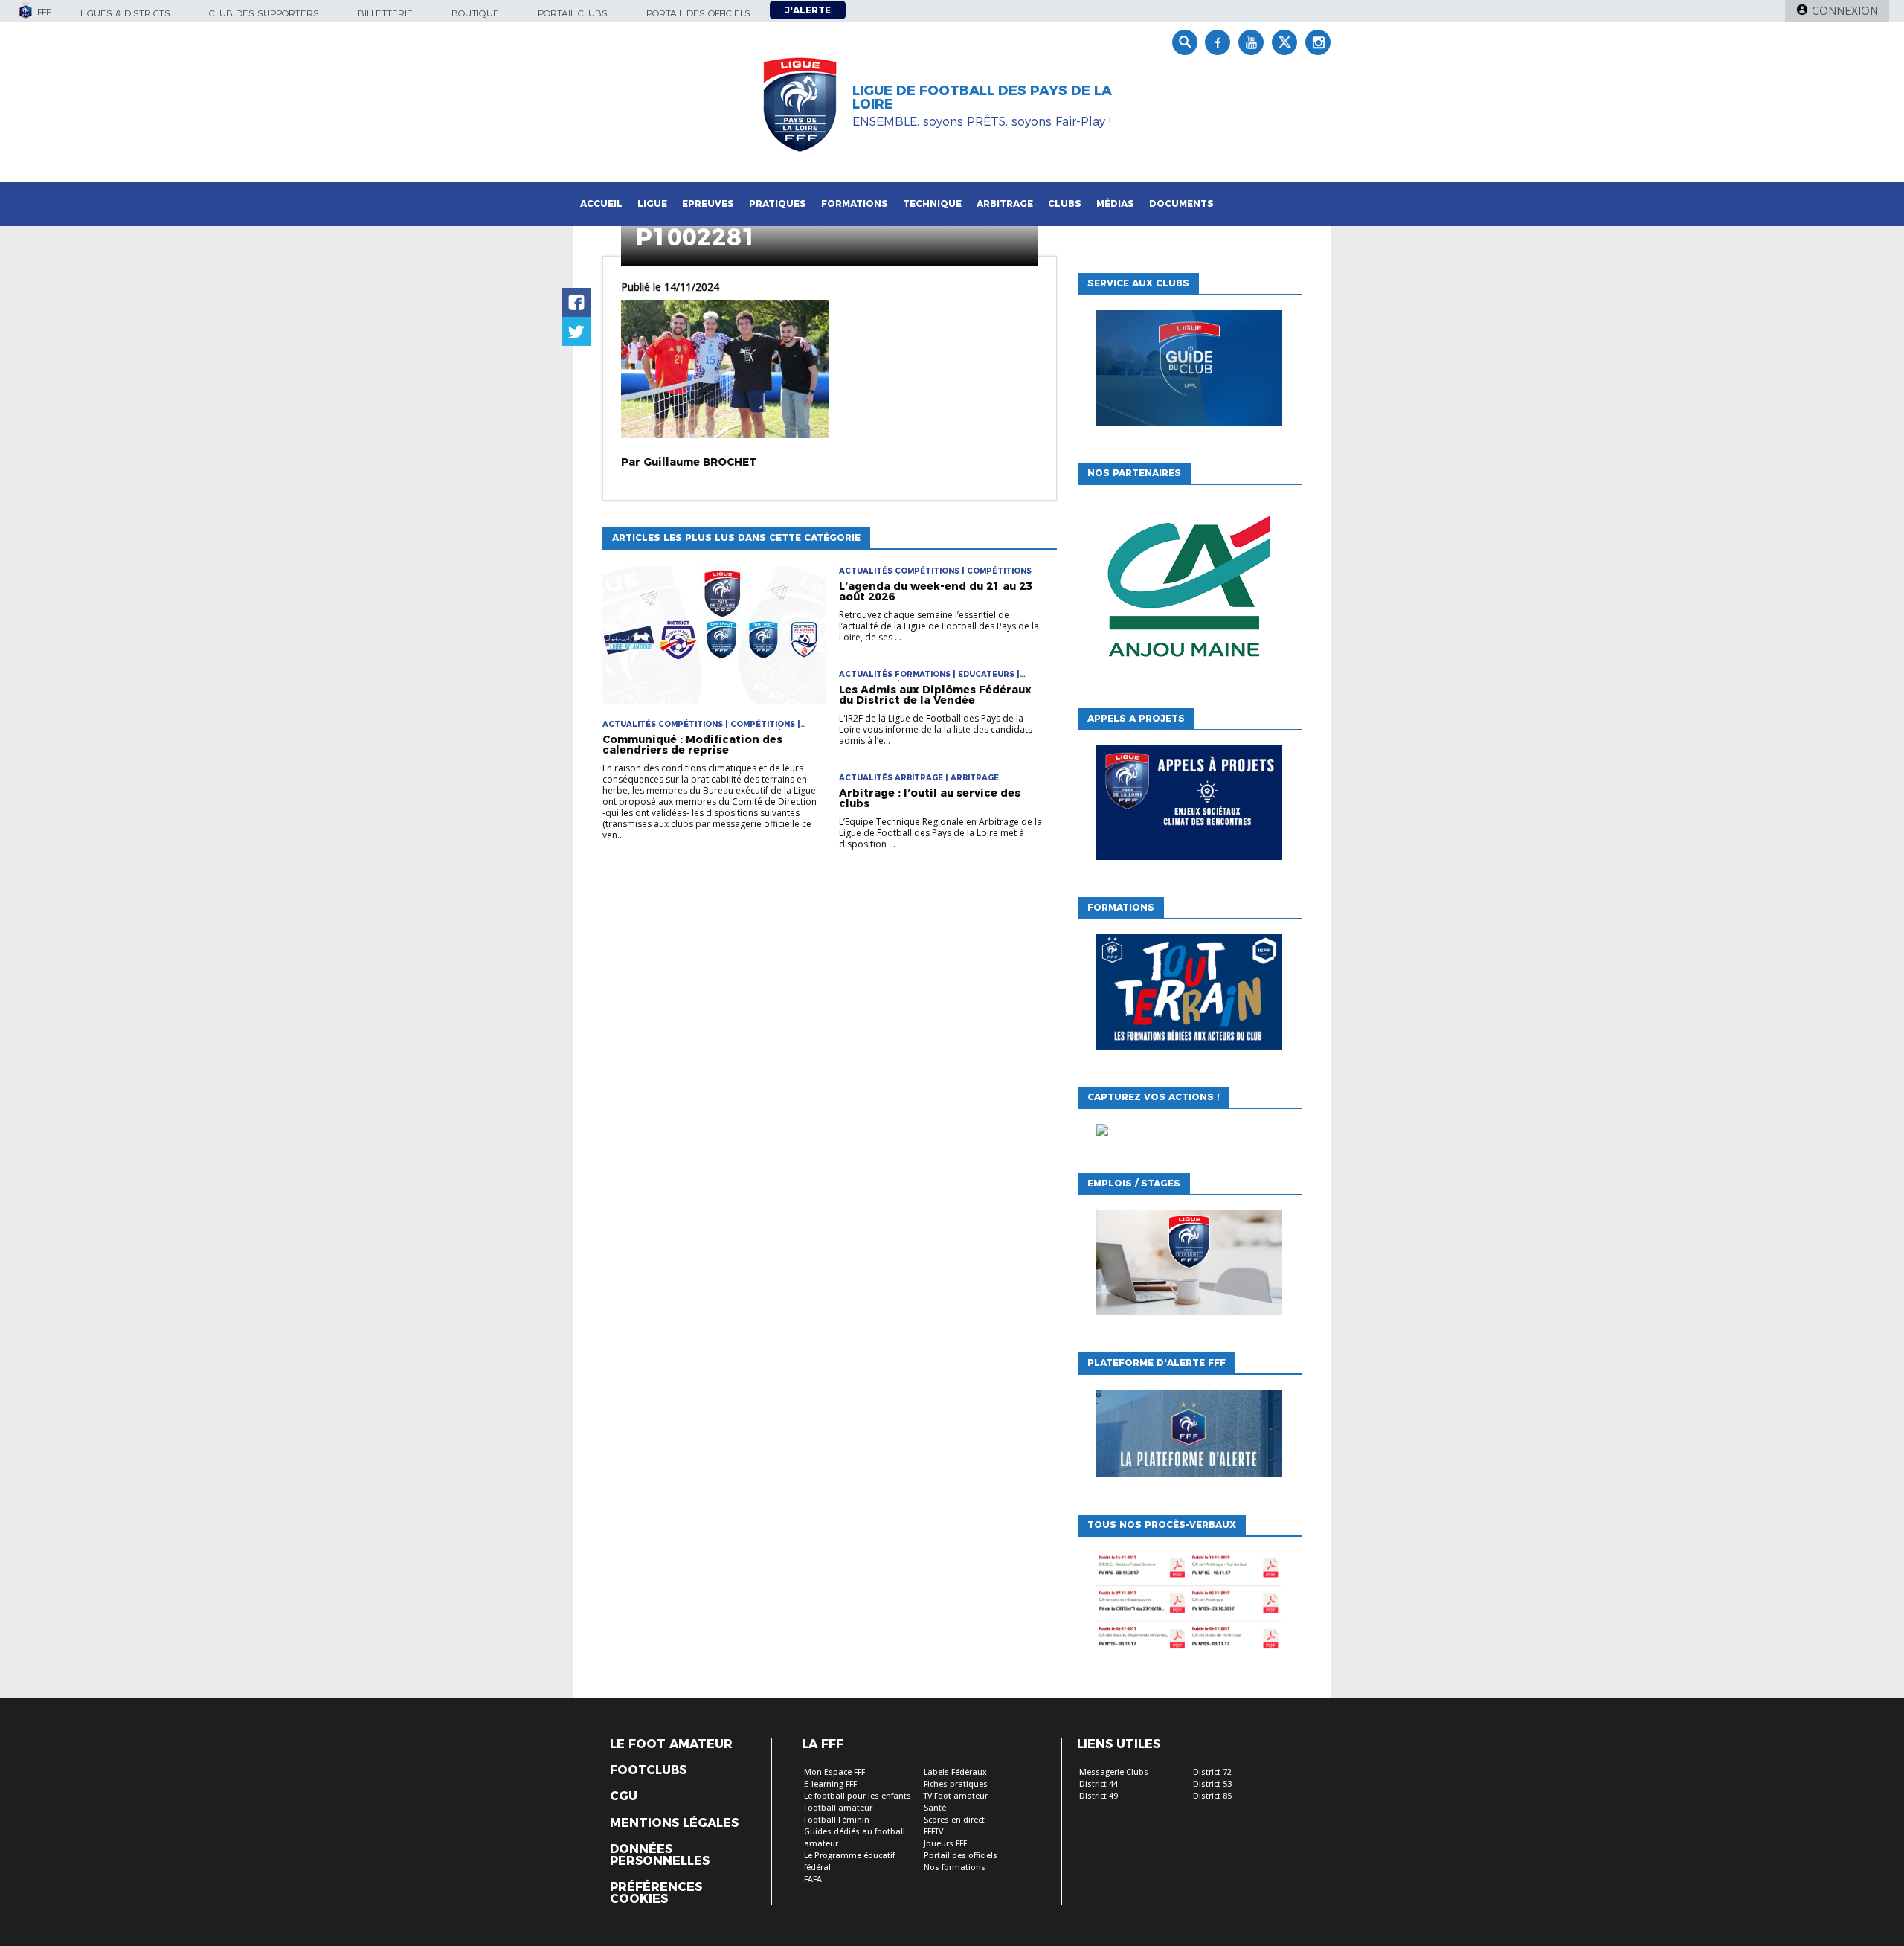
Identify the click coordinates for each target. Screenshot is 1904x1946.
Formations (855, 203)
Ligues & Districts (125, 13)
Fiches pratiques (956, 1784)
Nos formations (955, 1868)
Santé (935, 1808)
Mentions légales (674, 1823)
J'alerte (808, 10)
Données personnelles (660, 1855)
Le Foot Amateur (671, 1744)
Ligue (652, 203)
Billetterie (385, 13)
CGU (624, 1796)
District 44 (1099, 1784)
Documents (1181, 203)
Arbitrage (1005, 203)
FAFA (813, 1879)
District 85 (1212, 1796)
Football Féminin (837, 1820)
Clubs (1065, 203)
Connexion (1845, 11)
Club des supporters (264, 13)
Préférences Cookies (656, 1893)
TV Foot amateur (956, 1796)
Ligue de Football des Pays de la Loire (982, 97)
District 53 (1212, 1784)
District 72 (1212, 1772)
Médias (1115, 203)
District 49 (1099, 1796)
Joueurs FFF (945, 1844)
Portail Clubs (573, 13)
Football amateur (838, 1808)
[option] (1191, 593)
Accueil (601, 203)
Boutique (475, 13)
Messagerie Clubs (1114, 1772)
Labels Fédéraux (955, 1772)
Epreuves (708, 203)
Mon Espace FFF (834, 1772)
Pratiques (778, 203)
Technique (932, 203)
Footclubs (648, 1770)
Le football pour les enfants (858, 1796)
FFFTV (933, 1832)
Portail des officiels (698, 13)
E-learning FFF (830, 1784)
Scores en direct (954, 1820)
